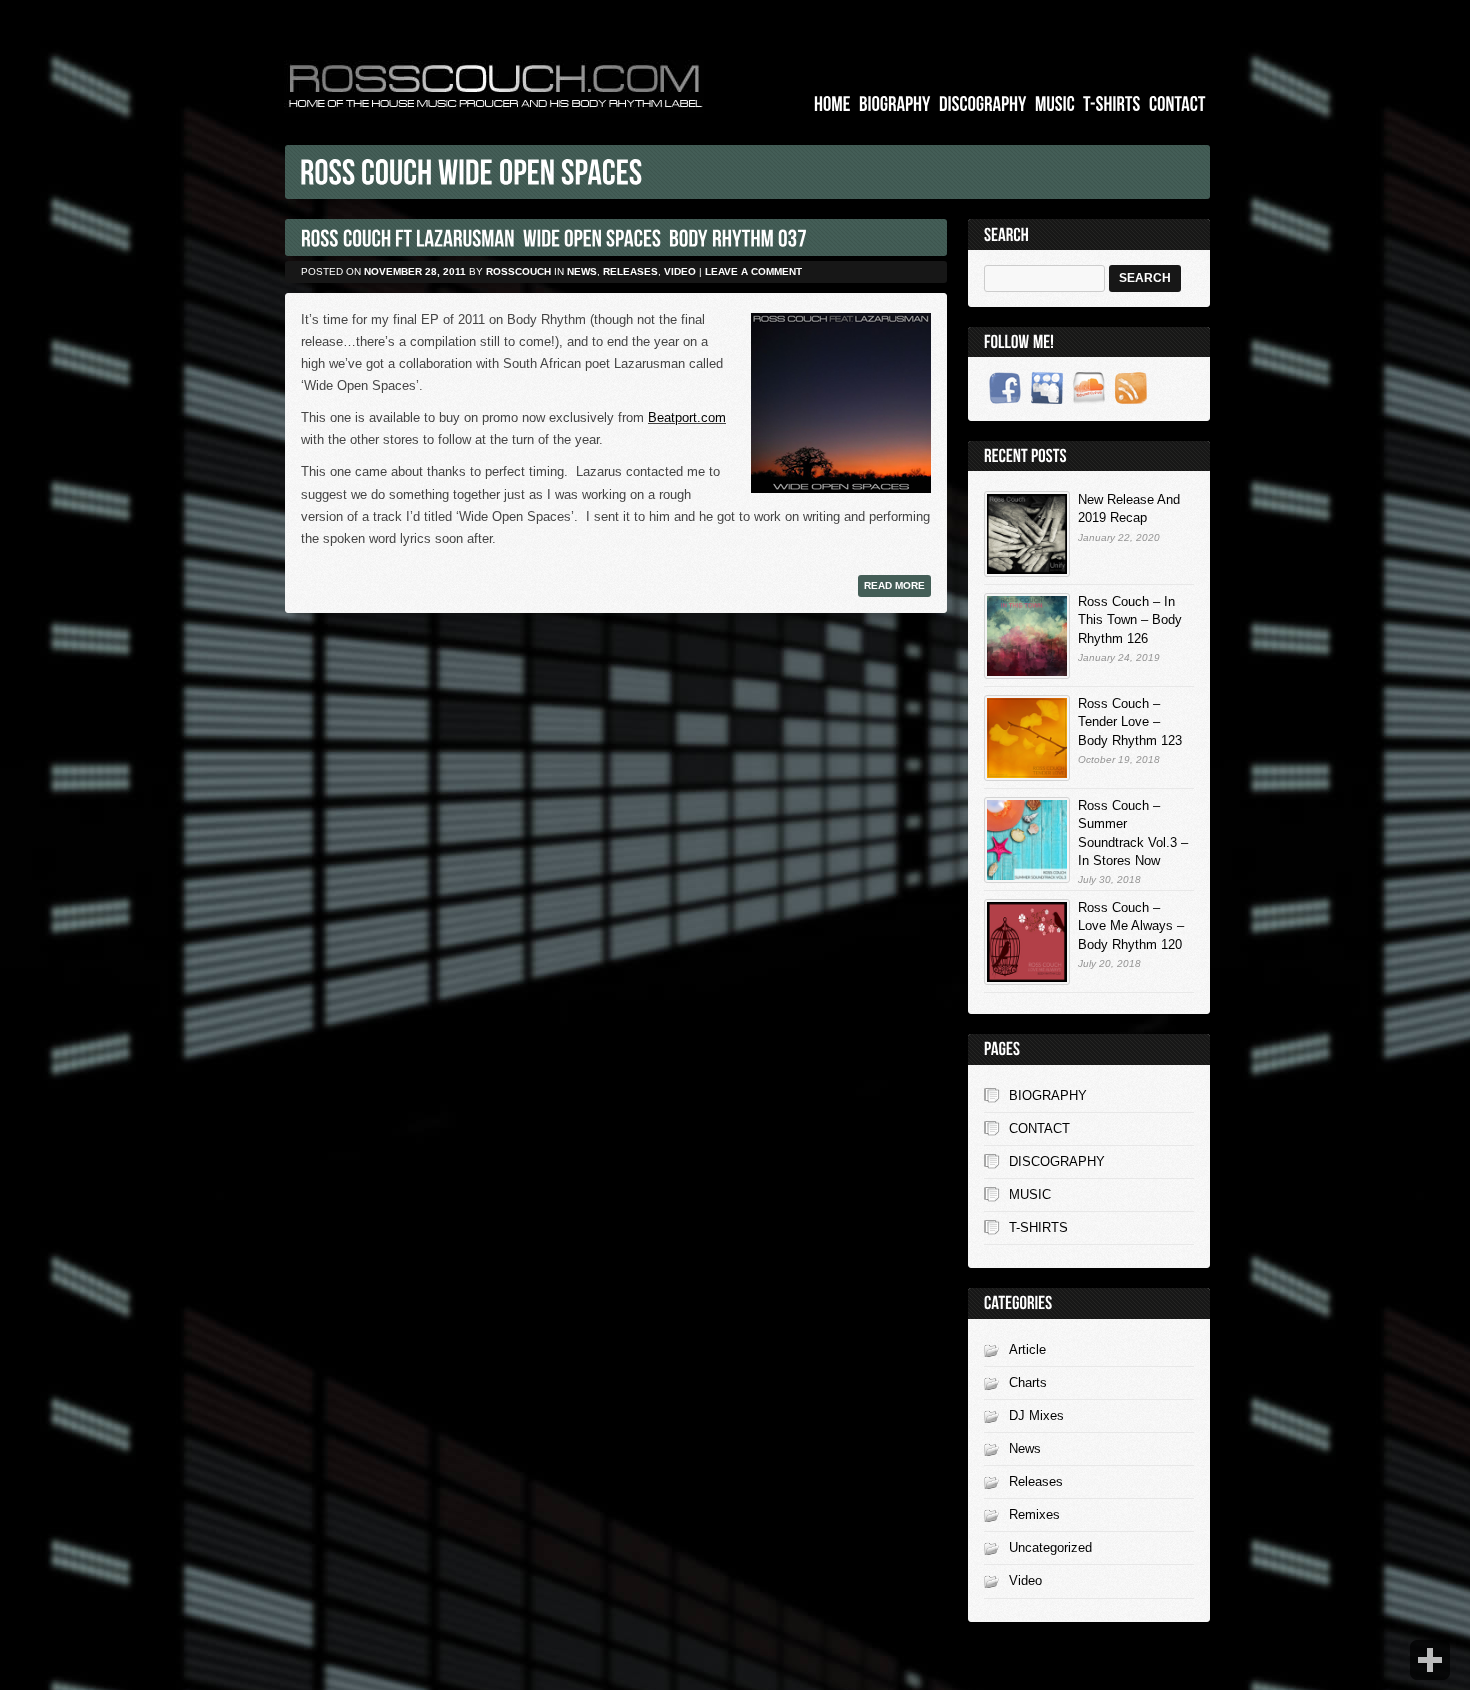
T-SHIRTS (1038, 1227)
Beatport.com (687, 417)
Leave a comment (753, 271)
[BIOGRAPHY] (895, 104)
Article (1027, 1349)
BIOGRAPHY (1048, 1095)
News (582, 271)
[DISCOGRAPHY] (983, 104)
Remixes (1034, 1514)
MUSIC (1030, 1194)
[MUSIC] (1055, 104)
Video (680, 271)
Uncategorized (1050, 1547)
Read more (894, 585)
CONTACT (1039, 1128)
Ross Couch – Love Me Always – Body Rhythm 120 (1131, 925)
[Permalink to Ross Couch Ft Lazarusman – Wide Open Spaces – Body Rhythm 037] (554, 237)
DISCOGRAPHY (1057, 1161)
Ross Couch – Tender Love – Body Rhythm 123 (1130, 721)
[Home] (832, 104)
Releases (630, 271)
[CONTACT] (1177, 104)
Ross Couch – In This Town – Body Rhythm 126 (1130, 619)
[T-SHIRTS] (1112, 104)
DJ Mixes (1036, 1415)
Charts (1028, 1382)
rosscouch (518, 271)
